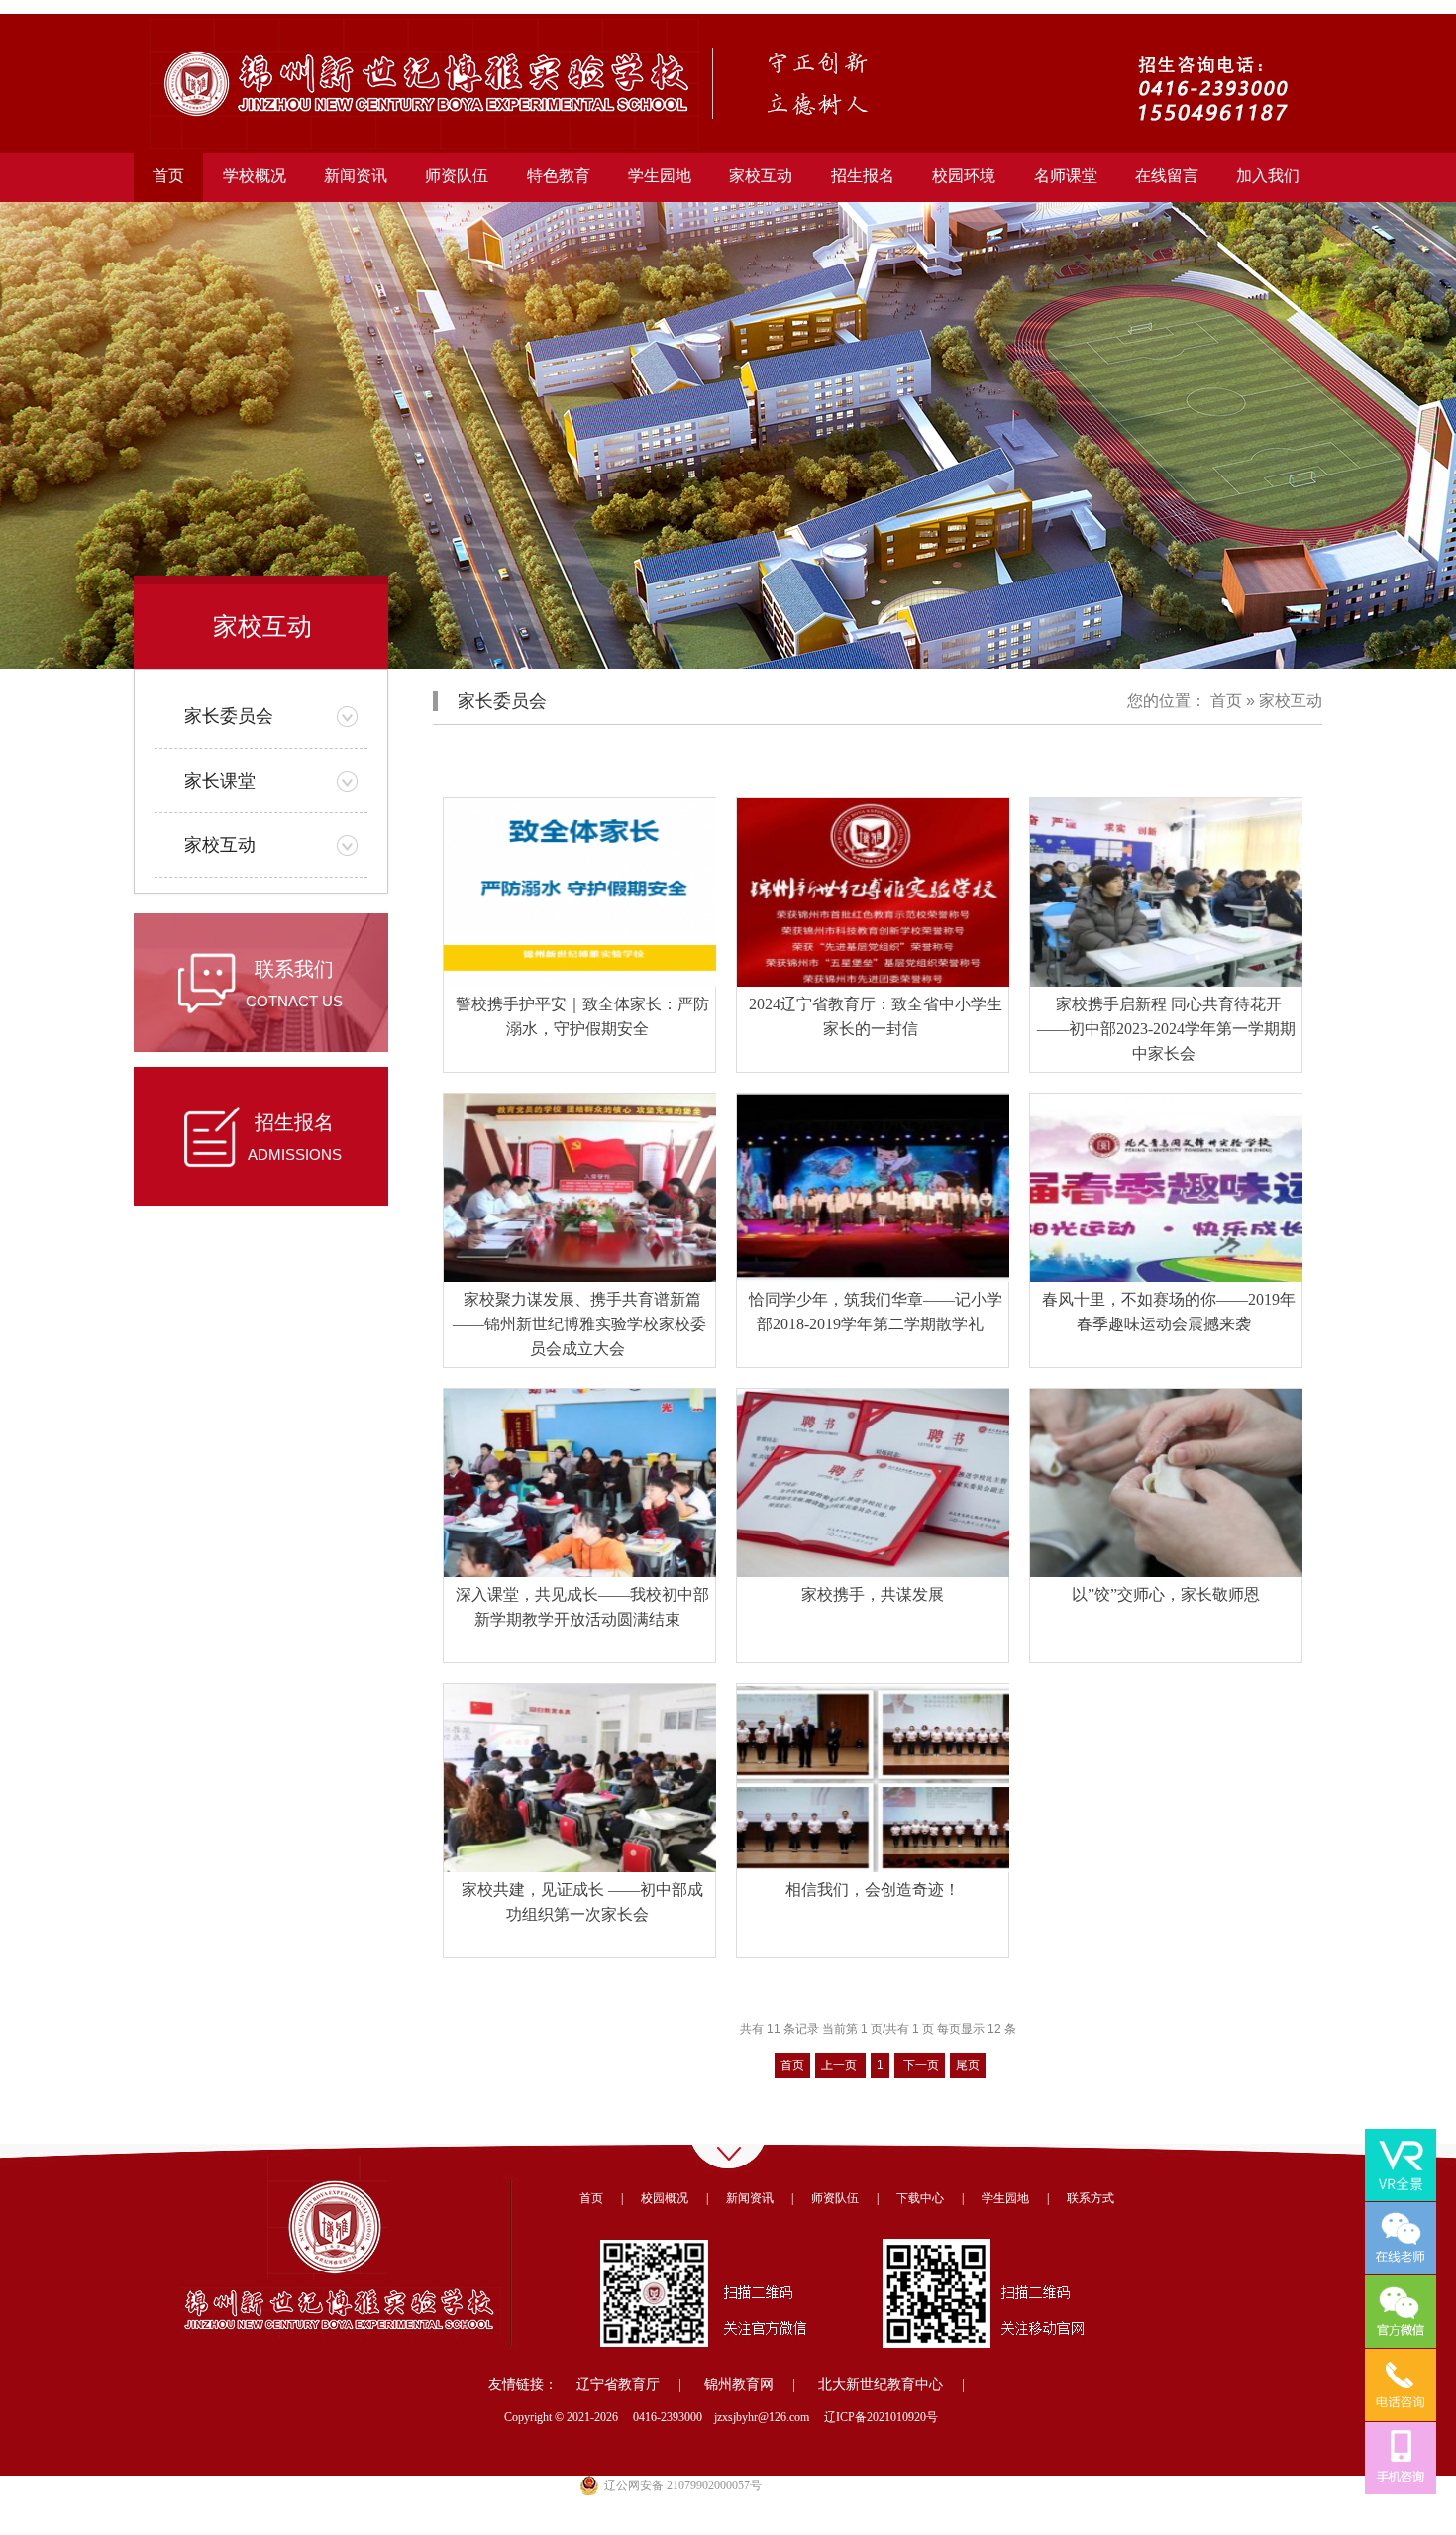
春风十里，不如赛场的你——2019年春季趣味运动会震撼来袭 (1169, 1312)
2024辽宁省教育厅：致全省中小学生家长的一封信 (876, 1016)
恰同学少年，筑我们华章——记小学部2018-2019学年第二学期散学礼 (876, 1312)
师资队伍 (835, 2198)
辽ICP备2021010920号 (881, 2417)
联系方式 (1091, 2198)
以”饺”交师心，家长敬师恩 (1166, 1594)
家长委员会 (229, 716)
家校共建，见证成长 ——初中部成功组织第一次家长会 (582, 1902)
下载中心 (920, 2198)
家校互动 (220, 845)
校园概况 (665, 2198)
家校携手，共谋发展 (873, 1594)
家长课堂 (220, 781)
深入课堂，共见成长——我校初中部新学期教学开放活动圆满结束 (582, 1607)
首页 (168, 176)
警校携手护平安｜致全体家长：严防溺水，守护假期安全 (582, 1016)
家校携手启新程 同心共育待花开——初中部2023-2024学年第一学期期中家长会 (1166, 1029)
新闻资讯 (750, 2198)
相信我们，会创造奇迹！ (873, 1890)
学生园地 (1005, 2198)
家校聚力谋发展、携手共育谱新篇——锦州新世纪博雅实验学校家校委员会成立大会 (579, 1324)
